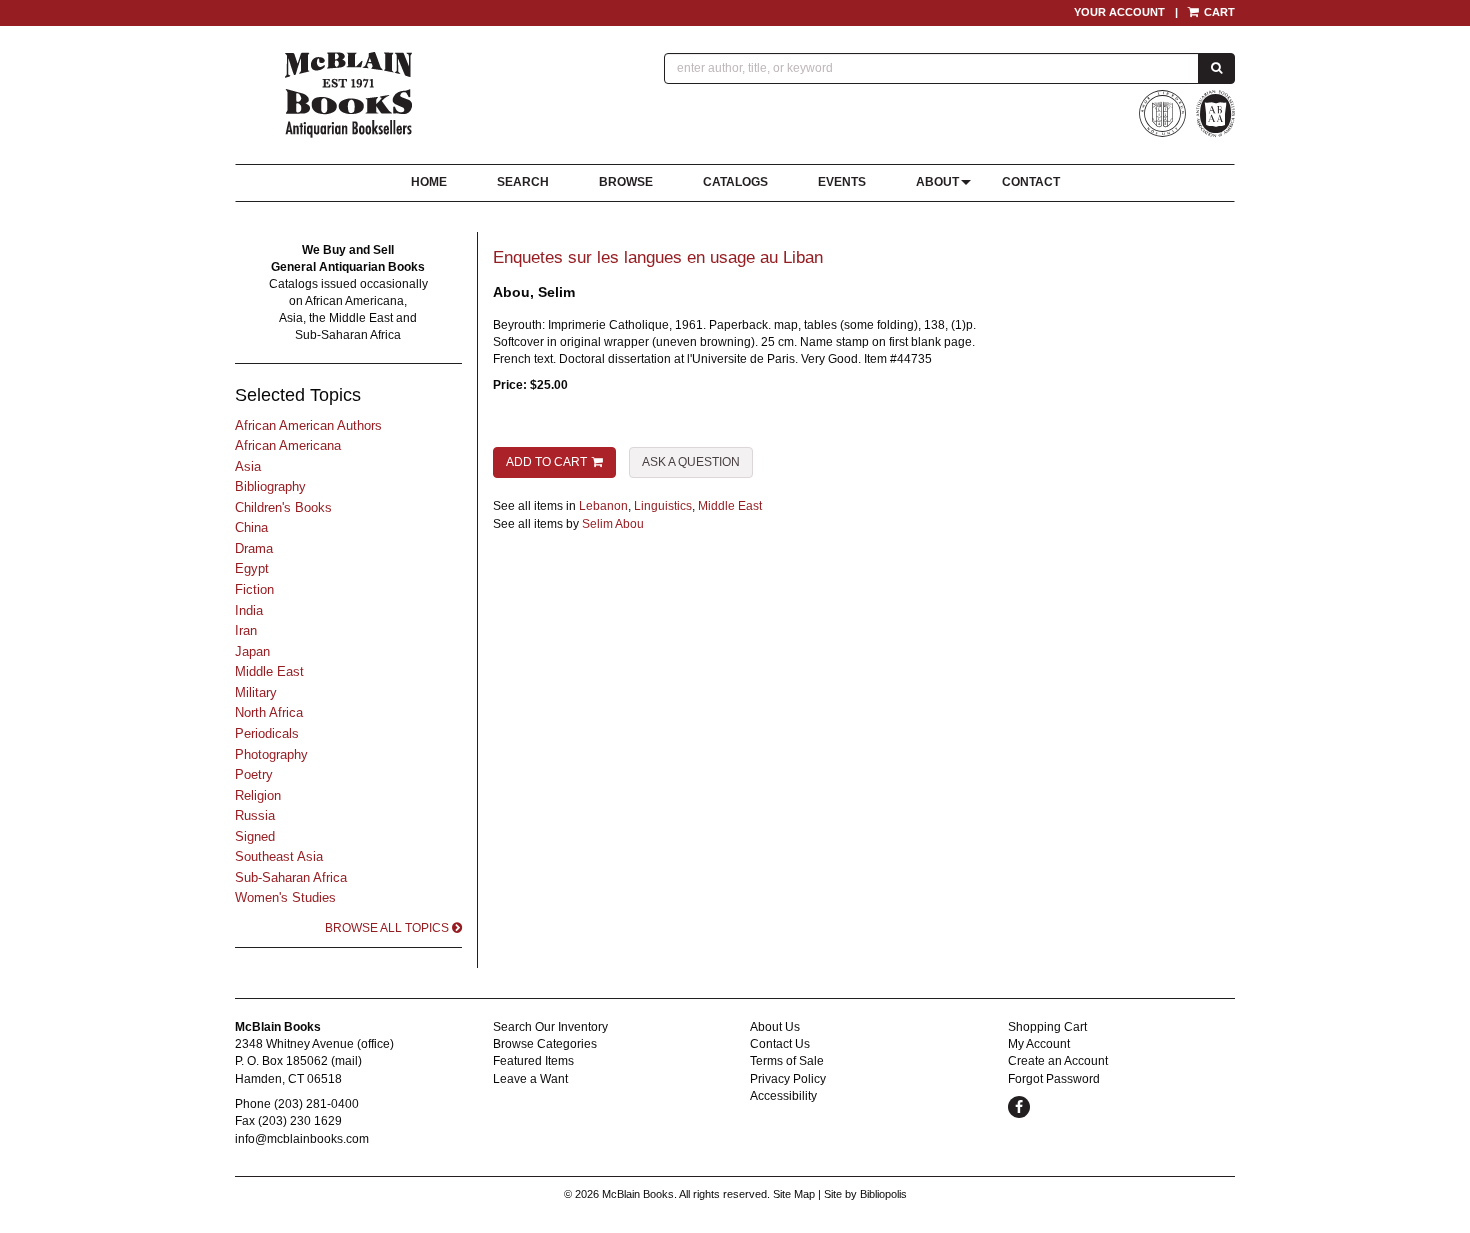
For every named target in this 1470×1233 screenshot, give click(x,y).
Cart (1218, 12)
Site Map (794, 1194)
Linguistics (663, 506)
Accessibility (783, 1096)
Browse (626, 182)
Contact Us (780, 1044)
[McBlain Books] (349, 95)
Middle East (730, 506)
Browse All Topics (388, 928)
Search (523, 182)
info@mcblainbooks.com (302, 1139)
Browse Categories (545, 1044)
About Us (775, 1027)
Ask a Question (691, 462)
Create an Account (1058, 1061)
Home (429, 182)
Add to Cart (546, 462)
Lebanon (603, 506)
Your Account (1119, 12)
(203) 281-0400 (316, 1104)
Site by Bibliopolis (865, 1194)
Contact (1031, 182)
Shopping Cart (1047, 1027)
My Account (1039, 1044)
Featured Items (533, 1061)
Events (842, 182)
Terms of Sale (787, 1061)
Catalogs (735, 182)
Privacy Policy (788, 1079)
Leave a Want (530, 1079)
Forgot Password (1054, 1079)
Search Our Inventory (550, 1027)
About (937, 182)
